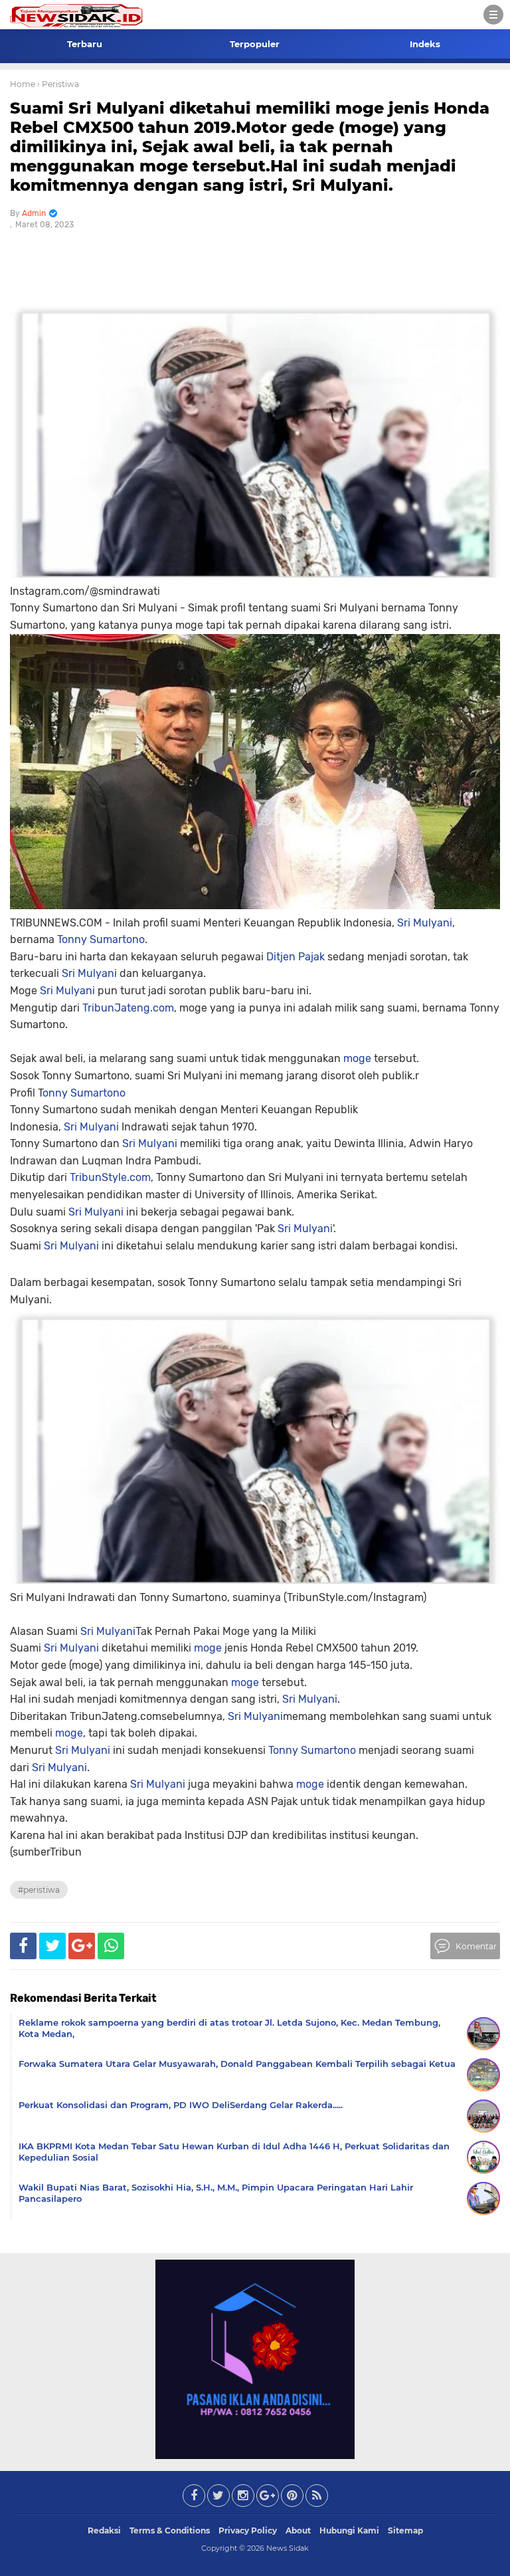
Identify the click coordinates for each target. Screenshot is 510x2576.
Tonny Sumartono (101, 939)
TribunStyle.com (110, 1177)
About (298, 2530)
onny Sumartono (84, 1093)
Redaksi (104, 2530)
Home (23, 84)
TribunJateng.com (128, 1008)
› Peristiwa (58, 84)
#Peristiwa (39, 1890)
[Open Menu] (493, 15)
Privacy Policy (248, 2530)
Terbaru (85, 44)
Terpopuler (255, 44)
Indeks (425, 44)
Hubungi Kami (349, 2530)
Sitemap (405, 2530)
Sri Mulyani (425, 923)
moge (357, 1058)
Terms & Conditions (170, 2530)
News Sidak (288, 2548)
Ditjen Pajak (296, 957)
